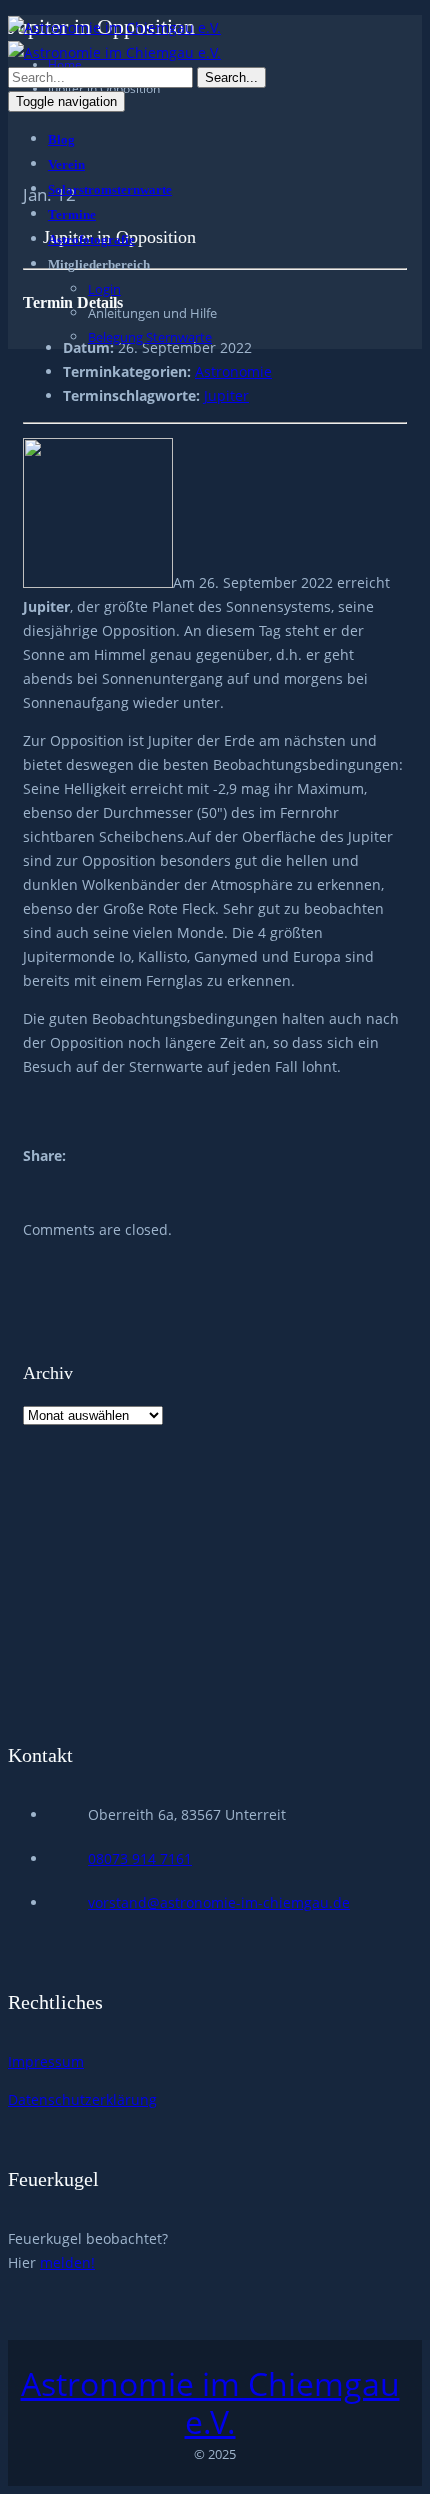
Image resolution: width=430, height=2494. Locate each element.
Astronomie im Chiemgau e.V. (210, 2403)
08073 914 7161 (140, 1858)
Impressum (46, 2061)
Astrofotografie (91, 239)
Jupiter (226, 395)
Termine (72, 214)
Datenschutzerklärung (82, 2099)
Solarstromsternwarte (110, 189)
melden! (67, 2262)
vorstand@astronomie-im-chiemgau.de (219, 1902)
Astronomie (233, 371)
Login (104, 289)
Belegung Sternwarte (150, 337)
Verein (66, 164)
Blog (61, 139)
